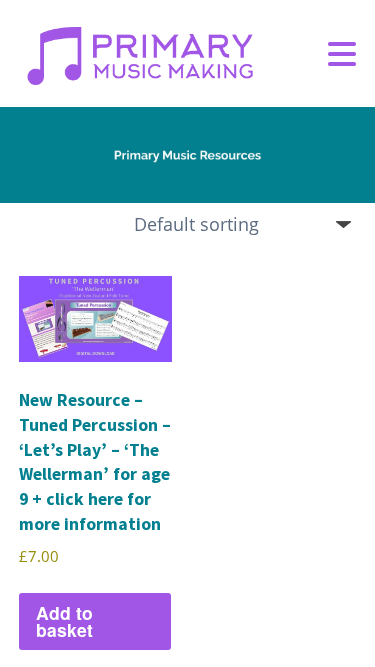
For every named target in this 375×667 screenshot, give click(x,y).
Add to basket (64, 621)
